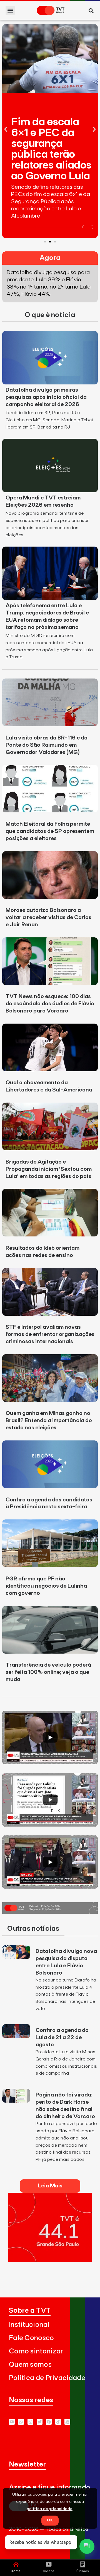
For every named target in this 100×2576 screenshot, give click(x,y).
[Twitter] (40, 2422)
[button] (10, 10)
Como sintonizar (36, 2351)
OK (50, 2520)
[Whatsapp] (21, 2422)
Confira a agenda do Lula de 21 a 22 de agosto (62, 2037)
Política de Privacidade (47, 2378)
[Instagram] (30, 2422)
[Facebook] (49, 2422)
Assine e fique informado (50, 2487)
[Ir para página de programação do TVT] (50, 2260)
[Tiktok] (58, 2422)
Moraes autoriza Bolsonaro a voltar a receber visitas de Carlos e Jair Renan (48, 917)
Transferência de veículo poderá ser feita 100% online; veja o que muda (48, 1672)
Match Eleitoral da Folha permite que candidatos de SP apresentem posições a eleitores (50, 831)
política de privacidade (50, 2509)
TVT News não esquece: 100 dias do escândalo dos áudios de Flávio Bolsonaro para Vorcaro (50, 1004)
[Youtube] (12, 2422)
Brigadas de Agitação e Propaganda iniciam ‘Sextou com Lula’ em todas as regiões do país (49, 1169)
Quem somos (30, 2365)
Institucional (29, 2325)
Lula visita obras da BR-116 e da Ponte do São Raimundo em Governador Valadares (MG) (47, 745)
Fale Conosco (32, 2338)
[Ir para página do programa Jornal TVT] (50, 1912)
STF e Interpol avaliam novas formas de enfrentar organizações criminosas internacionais (50, 1334)
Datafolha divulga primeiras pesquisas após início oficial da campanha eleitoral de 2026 (46, 397)
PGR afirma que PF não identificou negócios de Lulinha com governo (46, 1586)
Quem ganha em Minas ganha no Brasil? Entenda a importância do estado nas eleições (49, 1420)
